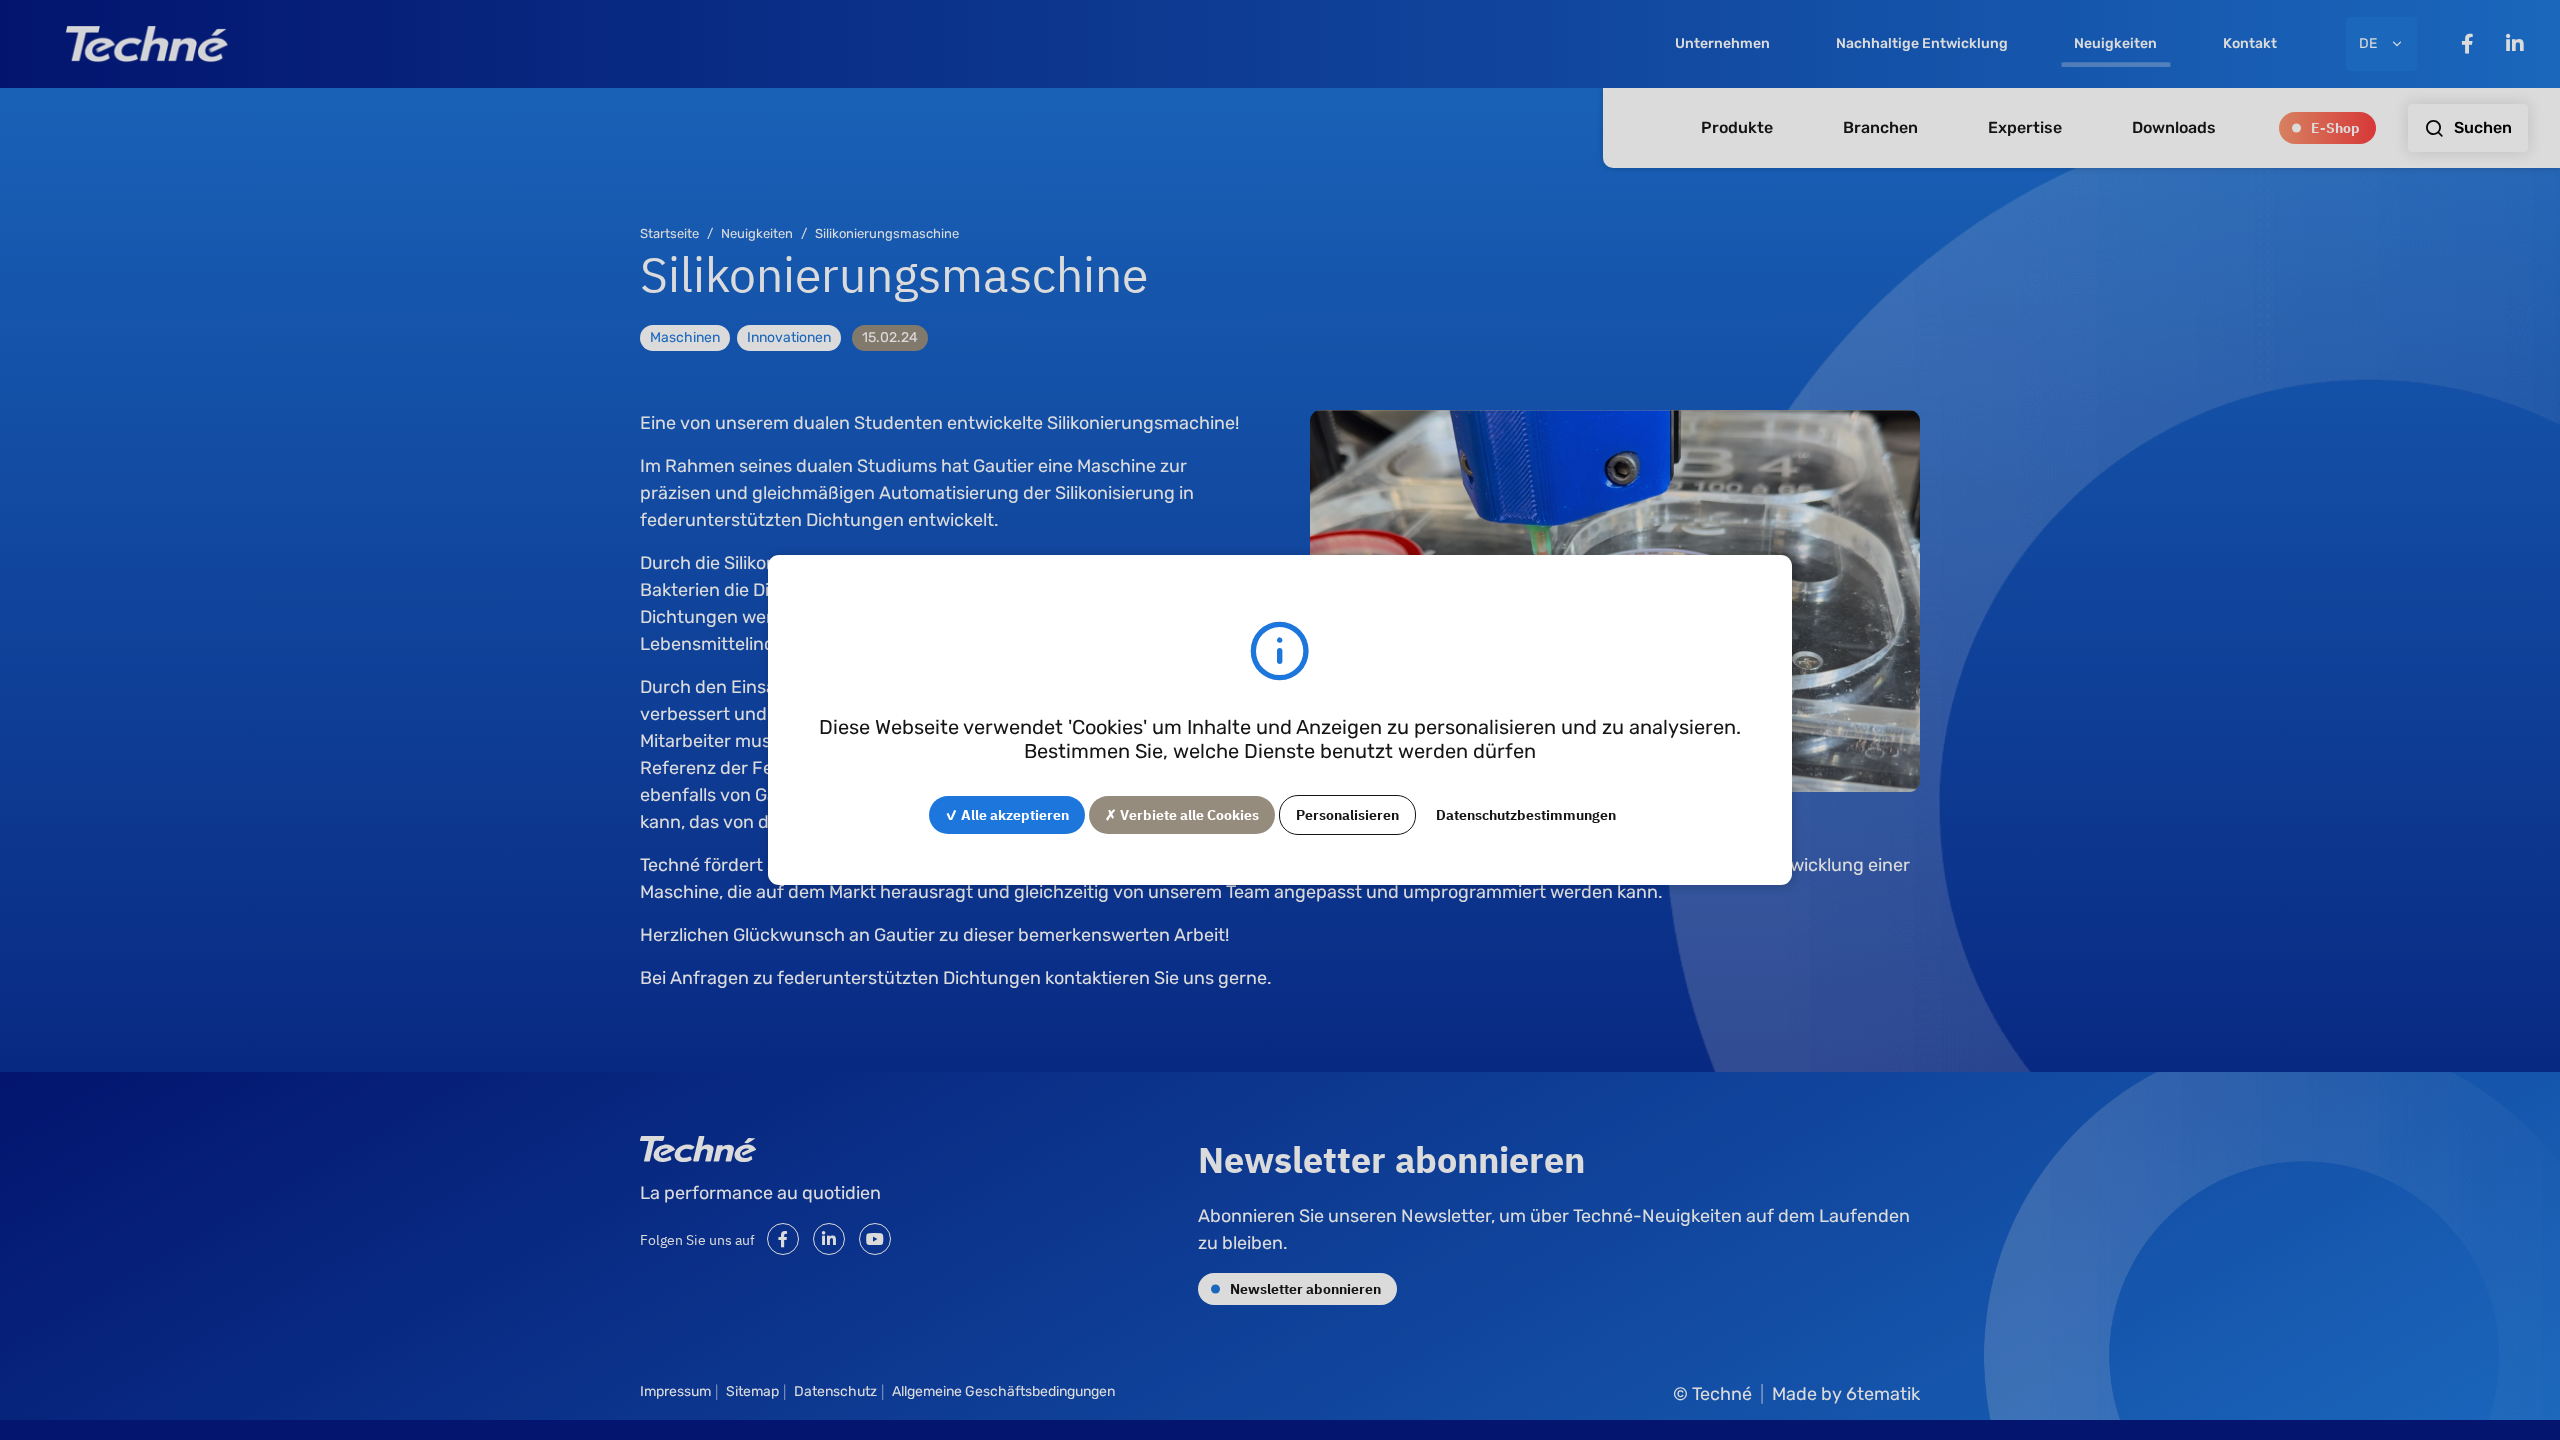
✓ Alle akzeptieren (1007, 814)
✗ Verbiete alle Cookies (1182, 814)
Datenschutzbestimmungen (1526, 814)
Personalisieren (1347, 814)
